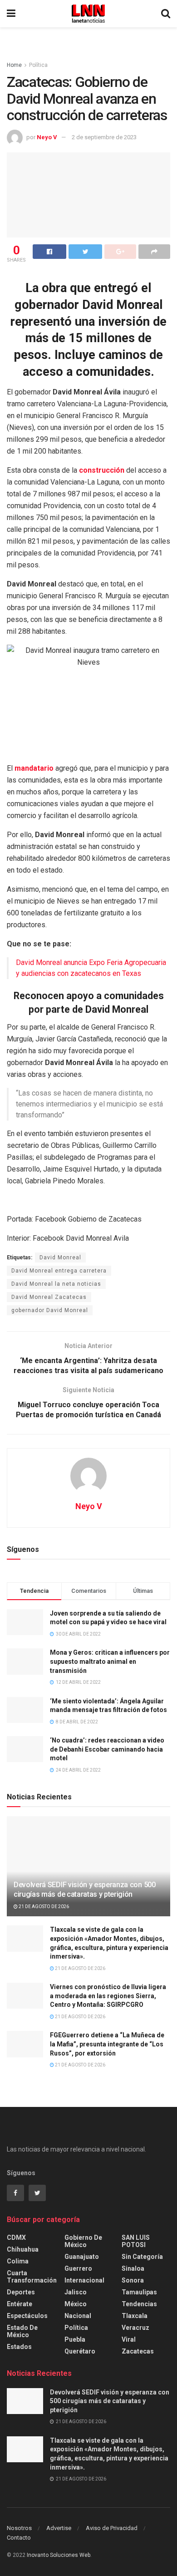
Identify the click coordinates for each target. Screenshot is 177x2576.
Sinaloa (133, 2268)
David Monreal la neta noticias (56, 1284)
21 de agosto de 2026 (43, 1907)
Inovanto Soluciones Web (59, 2555)
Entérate (20, 2304)
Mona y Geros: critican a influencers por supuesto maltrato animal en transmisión (110, 1661)
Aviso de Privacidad (112, 2528)
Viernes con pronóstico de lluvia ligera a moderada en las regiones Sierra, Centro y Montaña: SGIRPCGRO (108, 1996)
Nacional (78, 2316)
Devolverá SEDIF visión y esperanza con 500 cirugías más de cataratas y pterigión (85, 1889)
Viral (129, 2339)
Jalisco (76, 2292)
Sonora (133, 2280)
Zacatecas (138, 2351)
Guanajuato (82, 2257)
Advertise (59, 2528)
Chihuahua (23, 2249)
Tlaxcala (135, 2316)
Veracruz (135, 2328)
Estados (19, 2347)
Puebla (75, 2339)
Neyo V (47, 137)
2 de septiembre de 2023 (104, 137)
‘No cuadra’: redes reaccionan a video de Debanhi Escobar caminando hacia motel (107, 1749)
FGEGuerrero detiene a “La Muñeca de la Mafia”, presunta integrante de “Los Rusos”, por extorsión (107, 2044)
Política (38, 65)
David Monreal (60, 1258)
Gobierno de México (83, 2241)
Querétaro (80, 2351)
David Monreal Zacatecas (49, 1297)
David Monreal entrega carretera (59, 1271)
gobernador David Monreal (50, 1310)
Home (14, 65)
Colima (18, 2261)
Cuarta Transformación (32, 2277)
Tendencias (139, 2304)
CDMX (16, 2238)
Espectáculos (27, 2316)
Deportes (21, 2292)
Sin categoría (142, 2257)
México (76, 2304)
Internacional (84, 2280)
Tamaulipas (139, 2292)
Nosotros (19, 2528)
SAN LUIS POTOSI (136, 2241)
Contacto (19, 2538)
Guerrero (78, 2268)
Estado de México (22, 2331)
